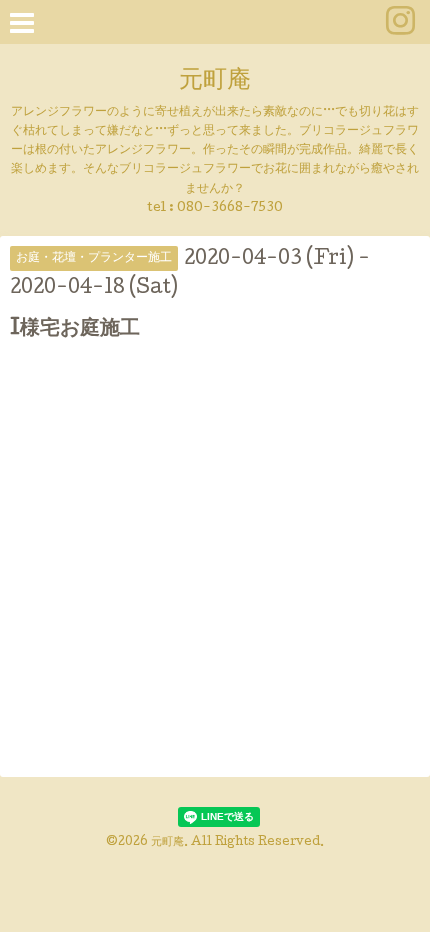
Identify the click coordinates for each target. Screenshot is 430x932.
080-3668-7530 (230, 208)
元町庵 (215, 81)
